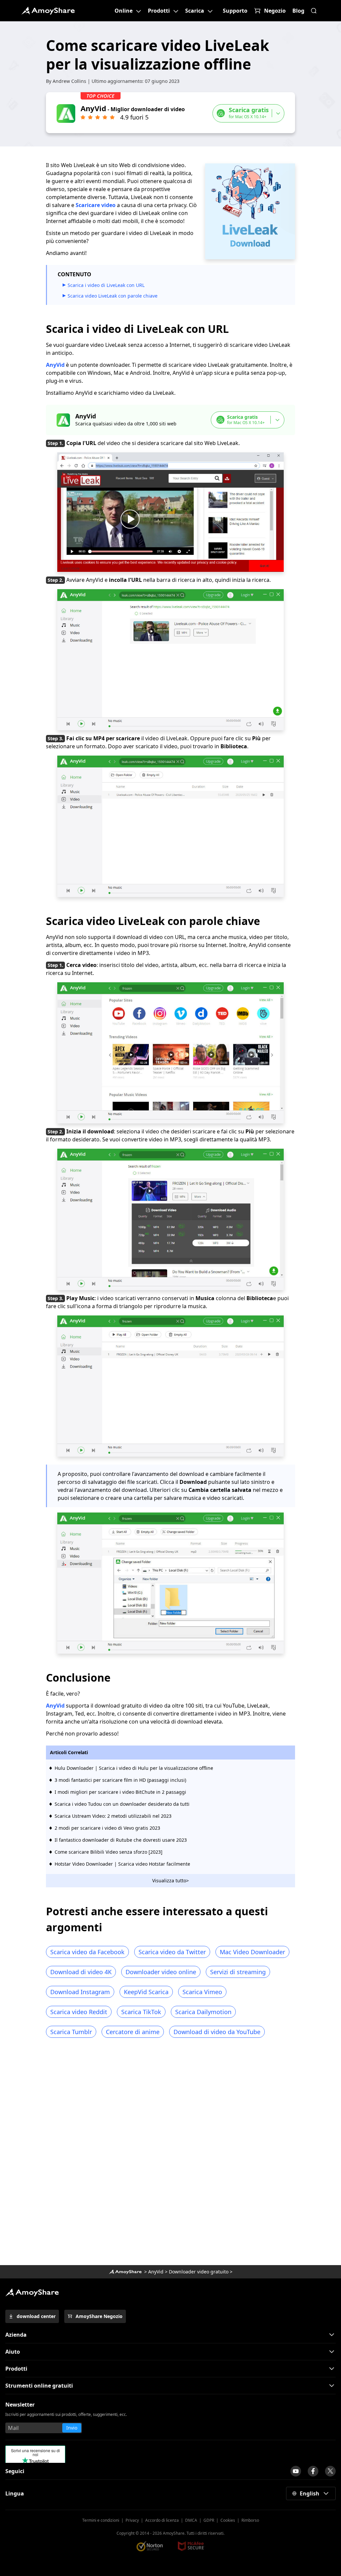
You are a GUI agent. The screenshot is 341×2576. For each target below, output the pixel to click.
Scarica (195, 11)
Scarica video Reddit (79, 2012)
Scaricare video (96, 205)
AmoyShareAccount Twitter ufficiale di (330, 2471)
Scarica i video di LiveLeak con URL (106, 285)
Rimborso (250, 2520)
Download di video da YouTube (217, 2032)
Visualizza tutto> (170, 1880)
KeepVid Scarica (146, 1992)
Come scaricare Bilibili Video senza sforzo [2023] (109, 1852)
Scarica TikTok (141, 2012)
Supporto (235, 11)
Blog (298, 11)
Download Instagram (80, 1992)
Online (124, 11)
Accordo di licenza (162, 2520)
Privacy (132, 2520)
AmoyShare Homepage (48, 11)
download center (36, 2316)
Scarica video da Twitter (172, 1952)
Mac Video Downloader (252, 1952)
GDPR (209, 2520)
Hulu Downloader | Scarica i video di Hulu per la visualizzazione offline (134, 1768)
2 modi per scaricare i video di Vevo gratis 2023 (107, 1828)
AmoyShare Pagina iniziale (32, 2292)
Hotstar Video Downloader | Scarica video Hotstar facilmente (122, 1864)
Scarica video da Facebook (87, 1952)
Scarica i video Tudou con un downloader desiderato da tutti (122, 1804)
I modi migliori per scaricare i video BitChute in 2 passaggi (120, 1792)
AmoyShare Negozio (99, 2316)
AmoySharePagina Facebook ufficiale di (313, 2471)
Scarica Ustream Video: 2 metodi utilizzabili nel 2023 (113, 1816)
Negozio (275, 11)
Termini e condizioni (101, 2520)
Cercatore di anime (133, 2032)
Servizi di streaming (238, 1972)
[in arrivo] (296, 2471)
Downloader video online (161, 1972)
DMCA (191, 2520)
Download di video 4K (81, 1972)
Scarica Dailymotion (203, 2012)
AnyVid (55, 365)
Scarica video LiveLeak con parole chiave (113, 296)
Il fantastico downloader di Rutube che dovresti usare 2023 (121, 1840)
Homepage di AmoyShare (125, 2272)
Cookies (228, 2520)
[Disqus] (170, 2154)
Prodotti (159, 11)
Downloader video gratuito (199, 2272)
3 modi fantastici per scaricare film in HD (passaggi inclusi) (120, 1780)
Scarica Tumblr (71, 2032)
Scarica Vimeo (202, 1992)
